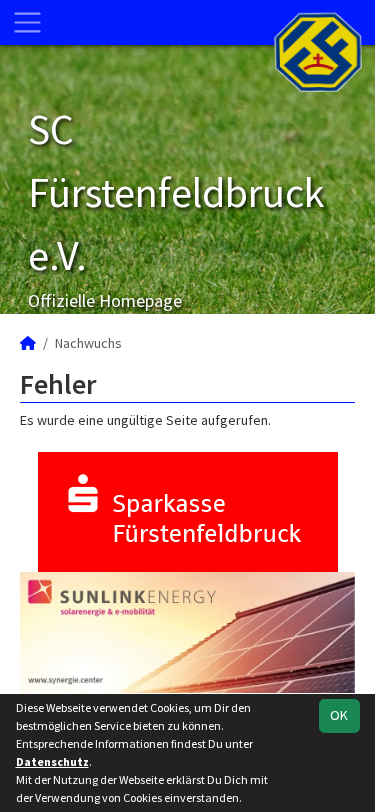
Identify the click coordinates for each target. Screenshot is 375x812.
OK (339, 715)
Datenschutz (52, 761)
